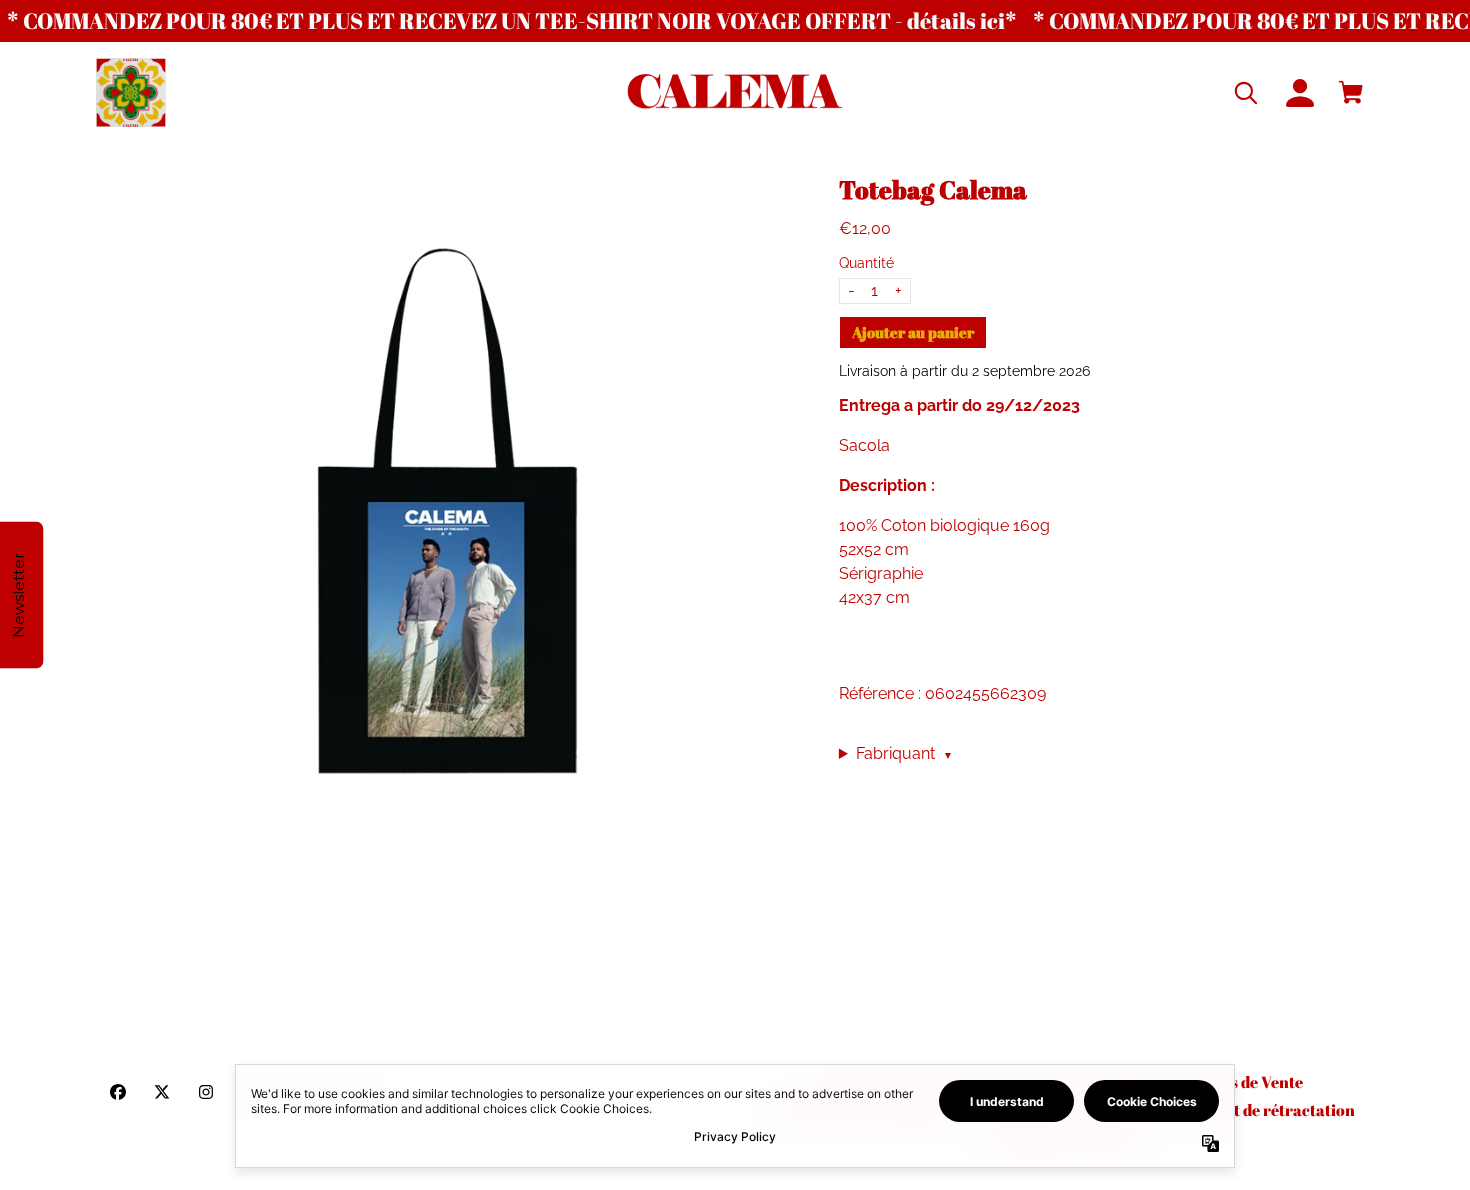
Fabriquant (904, 753)
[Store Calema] (735, 93)
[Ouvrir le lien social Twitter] (162, 1092)
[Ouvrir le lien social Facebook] (118, 1092)
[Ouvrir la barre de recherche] (1248, 93)
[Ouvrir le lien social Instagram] (206, 1092)
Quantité (866, 263)
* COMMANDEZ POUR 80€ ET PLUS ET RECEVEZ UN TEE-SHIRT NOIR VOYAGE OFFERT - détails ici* (512, 21)
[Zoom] (447, 526)
